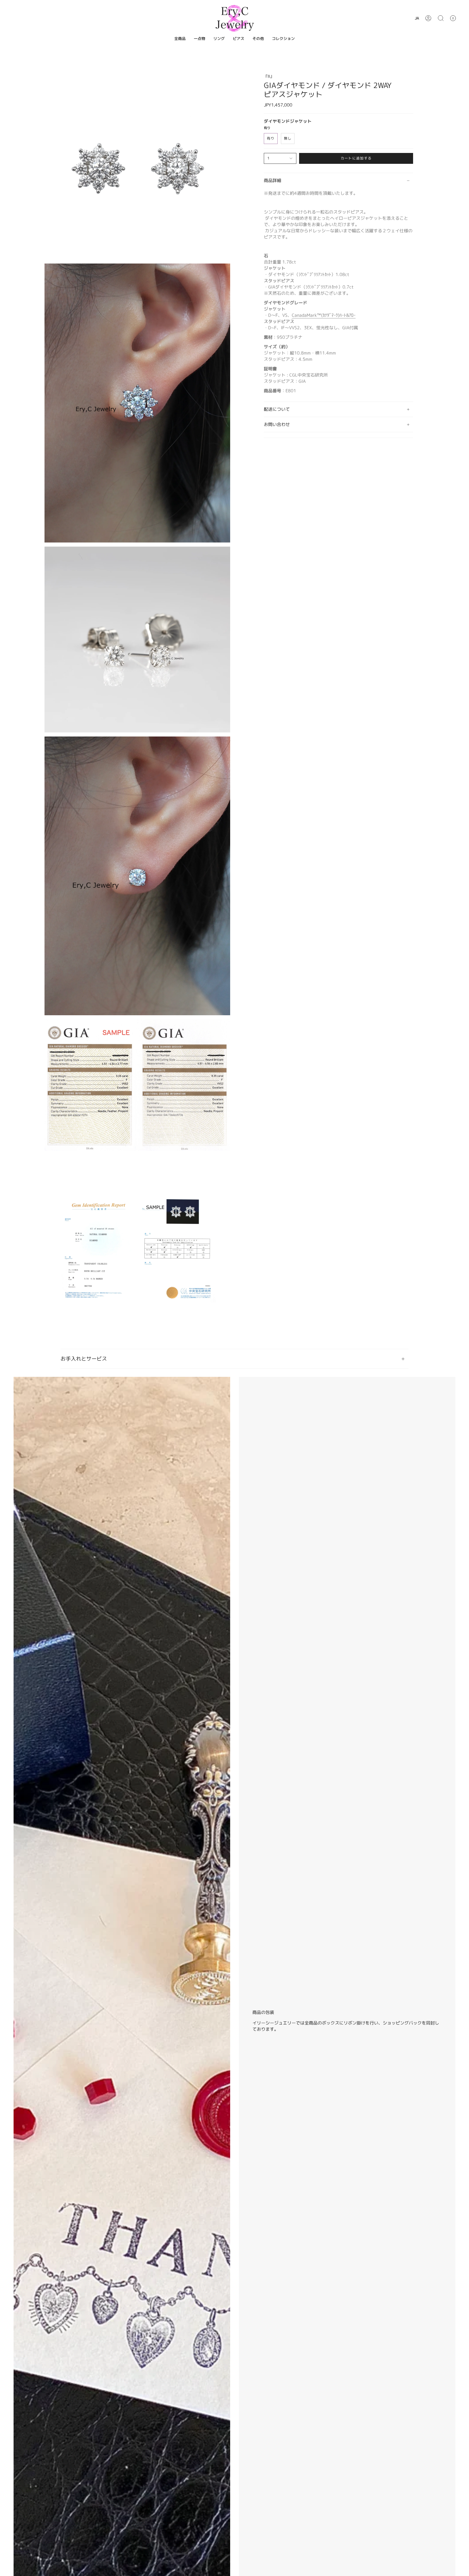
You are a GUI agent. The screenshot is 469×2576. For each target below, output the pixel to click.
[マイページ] (428, 18)
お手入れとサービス (84, 1359)
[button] (441, 18)
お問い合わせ (277, 424)
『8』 (269, 76)
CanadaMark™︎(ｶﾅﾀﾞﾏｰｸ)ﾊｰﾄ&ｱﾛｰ (324, 315)
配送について (277, 409)
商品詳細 (272, 180)
